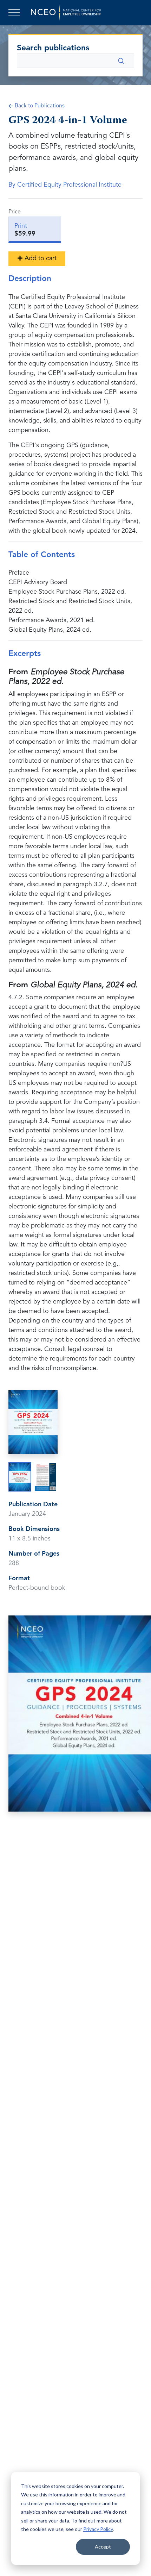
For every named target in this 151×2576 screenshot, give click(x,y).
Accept (103, 2547)
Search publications (53, 48)
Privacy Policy (98, 2529)
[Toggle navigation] (15, 13)
